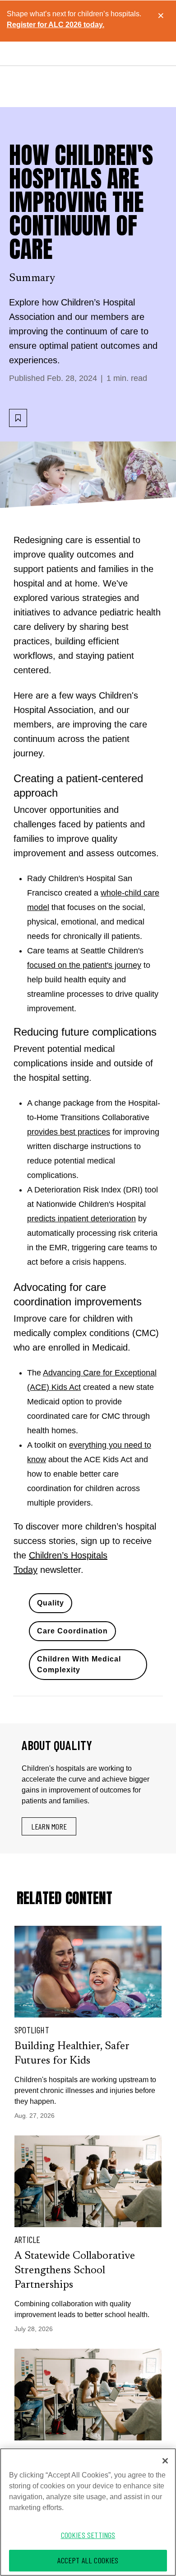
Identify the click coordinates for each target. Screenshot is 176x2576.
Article (27, 2239)
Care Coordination (72, 1631)
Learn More (49, 1826)
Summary (32, 278)
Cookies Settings (88, 2535)
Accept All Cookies (88, 2560)
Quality (51, 1603)
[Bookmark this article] (18, 418)
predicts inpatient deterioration (81, 1219)
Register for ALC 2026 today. (56, 25)
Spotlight (32, 2030)
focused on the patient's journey (84, 965)
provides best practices (69, 1132)
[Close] (165, 2461)
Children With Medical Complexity (79, 1664)
